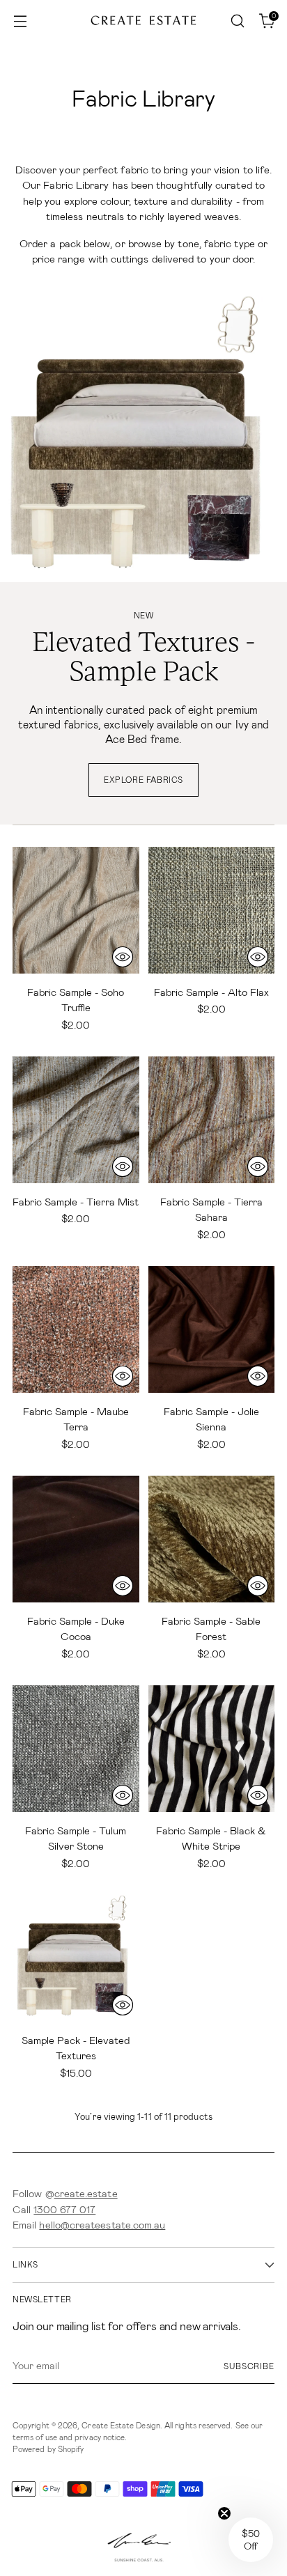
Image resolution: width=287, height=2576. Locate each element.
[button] (251, 2540)
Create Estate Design (121, 2426)
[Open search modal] (237, 21)
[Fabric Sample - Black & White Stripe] (212, 1749)
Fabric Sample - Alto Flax (211, 992)
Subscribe (249, 2366)
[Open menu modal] (20, 21)
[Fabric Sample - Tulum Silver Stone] (76, 1749)
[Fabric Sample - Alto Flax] (212, 910)
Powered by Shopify (48, 2449)
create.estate (86, 2194)
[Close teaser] (224, 2513)
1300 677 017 (64, 2210)
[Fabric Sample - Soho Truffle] (76, 910)
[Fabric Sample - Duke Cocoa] (76, 1539)
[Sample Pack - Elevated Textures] (76, 1958)
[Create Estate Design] (143, 21)
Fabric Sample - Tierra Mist (76, 1202)
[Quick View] (123, 957)
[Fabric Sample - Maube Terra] (76, 1329)
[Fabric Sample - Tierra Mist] (76, 1120)
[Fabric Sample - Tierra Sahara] (212, 1120)
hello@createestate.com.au (102, 2225)
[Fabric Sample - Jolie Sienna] (212, 1329)
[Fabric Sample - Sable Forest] (212, 1539)
